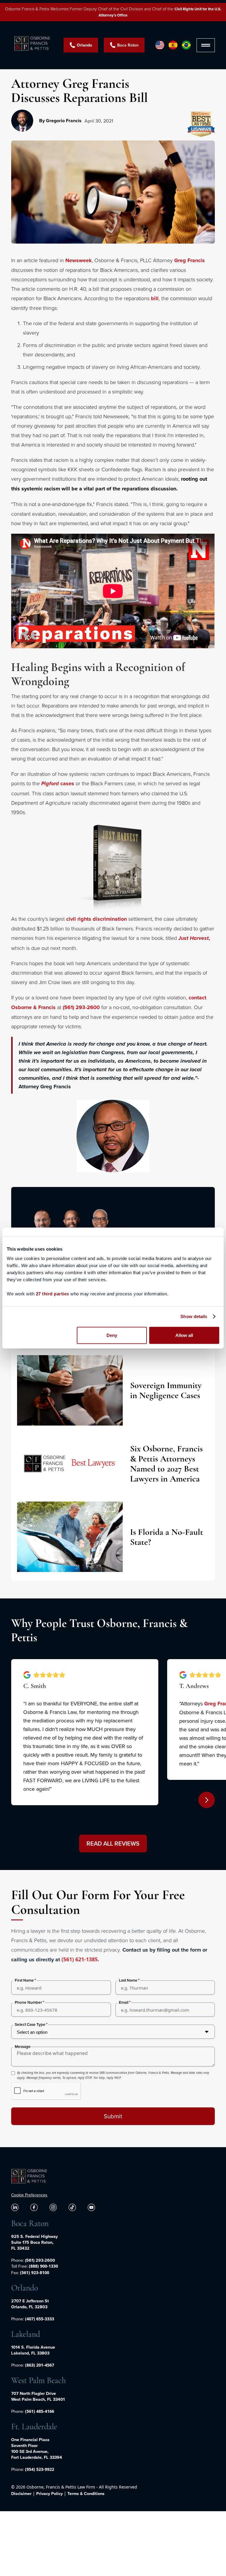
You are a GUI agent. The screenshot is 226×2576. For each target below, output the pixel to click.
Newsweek (79, 260)
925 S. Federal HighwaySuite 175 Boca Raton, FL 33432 (34, 2242)
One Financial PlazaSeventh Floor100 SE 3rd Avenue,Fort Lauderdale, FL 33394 (37, 2448)
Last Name (128, 1980)
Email (124, 2002)
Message (23, 2047)
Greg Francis (190, 260)
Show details (194, 1316)
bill (155, 298)
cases (58, 783)
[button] (206, 45)
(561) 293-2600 (81, 1007)
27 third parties (53, 1293)
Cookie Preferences (29, 2195)
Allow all (184, 1335)
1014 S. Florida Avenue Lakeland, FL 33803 (33, 2350)
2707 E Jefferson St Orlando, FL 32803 (30, 2304)
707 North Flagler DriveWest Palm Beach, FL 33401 (38, 2396)
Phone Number (28, 2002)
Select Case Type (30, 2024)
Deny (112, 1335)
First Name (24, 1980)
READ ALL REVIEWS (113, 1843)
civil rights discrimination (97, 919)
